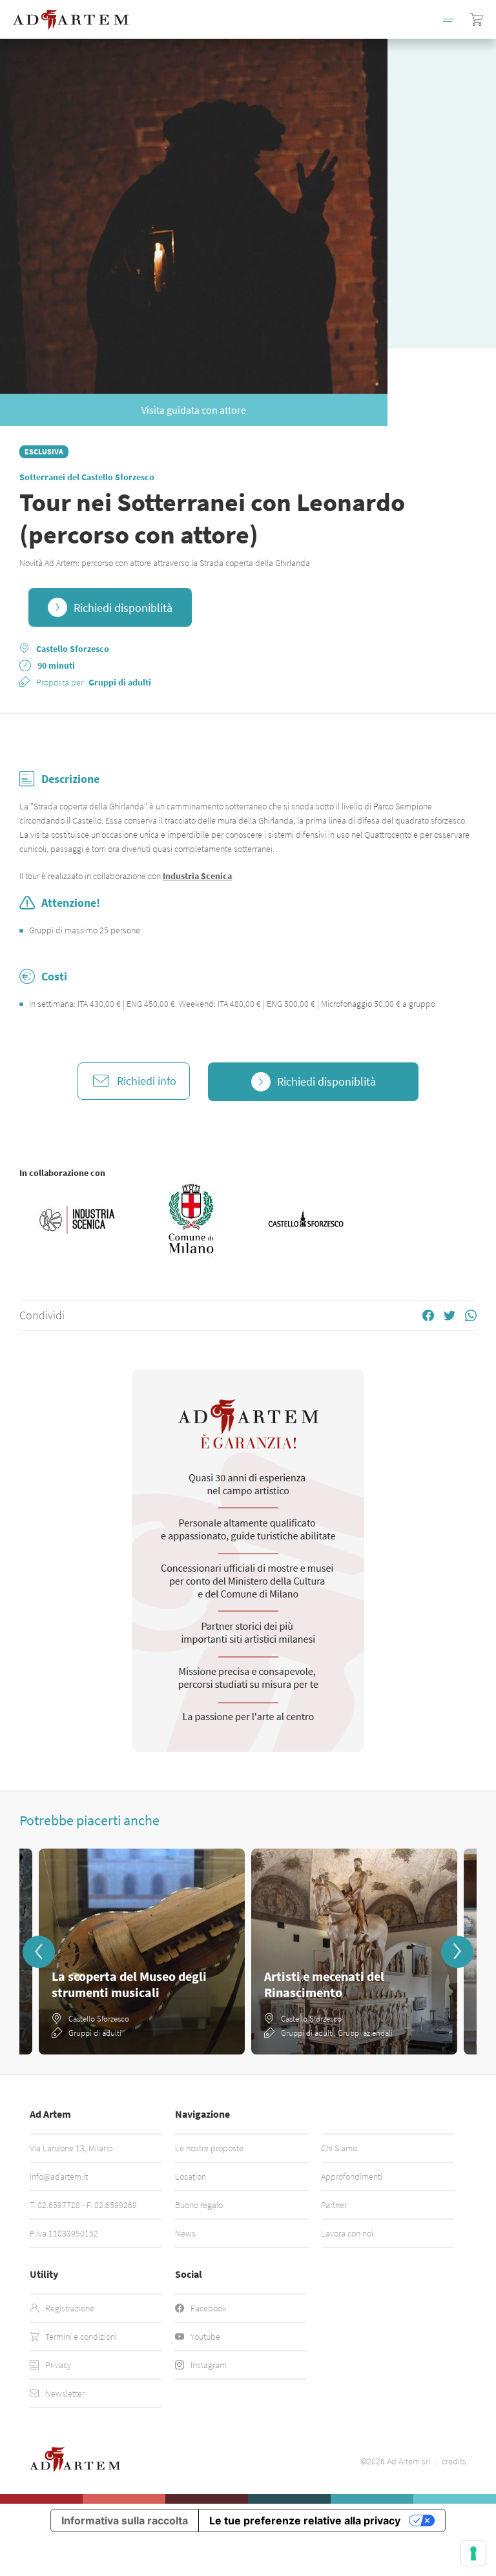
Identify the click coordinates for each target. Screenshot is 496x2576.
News (185, 2233)
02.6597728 (59, 2205)
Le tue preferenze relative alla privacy (305, 2520)
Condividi (42, 1315)
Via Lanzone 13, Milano (71, 2148)
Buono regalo (199, 2205)
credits (454, 2461)
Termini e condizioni (81, 2337)
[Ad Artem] (71, 20)
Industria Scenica (197, 876)
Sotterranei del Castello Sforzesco (87, 477)
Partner (334, 2205)
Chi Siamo (339, 2148)
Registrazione (70, 2308)
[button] (449, 19)
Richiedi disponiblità (123, 608)
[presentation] (39, 1952)
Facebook (209, 2308)
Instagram (209, 2365)
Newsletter (65, 2393)
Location (191, 2176)
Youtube (205, 2337)
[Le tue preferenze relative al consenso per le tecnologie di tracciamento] (473, 2553)
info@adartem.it (59, 2176)
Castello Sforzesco (73, 649)
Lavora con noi (347, 2233)
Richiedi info (147, 1081)
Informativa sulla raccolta (125, 2520)
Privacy (58, 2365)
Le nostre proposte (209, 2148)
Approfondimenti (352, 2176)
